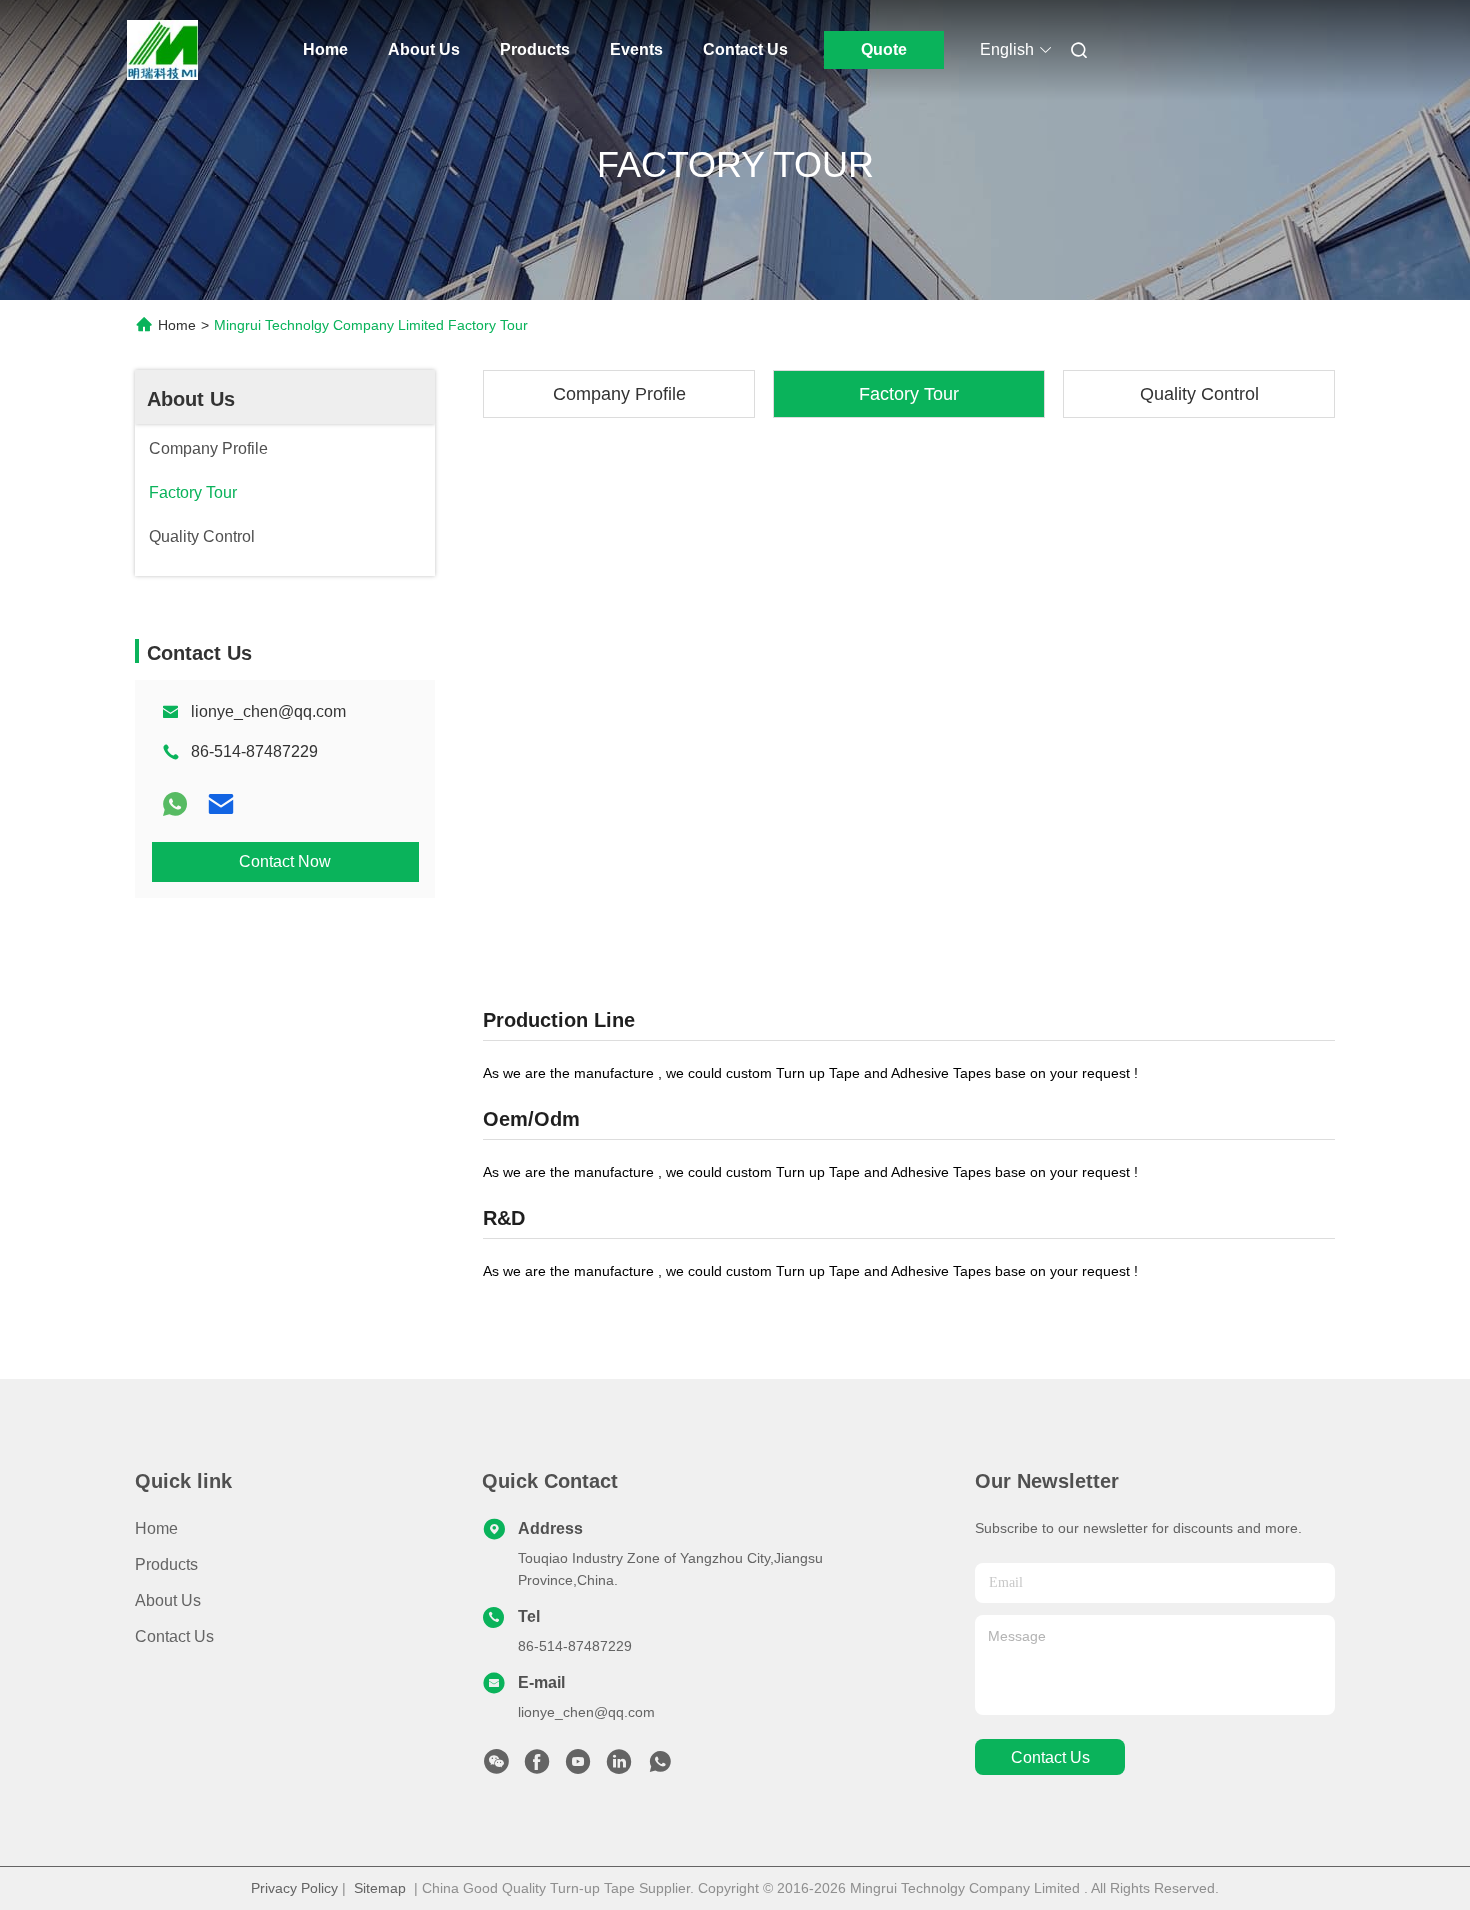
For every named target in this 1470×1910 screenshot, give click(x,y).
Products (535, 49)
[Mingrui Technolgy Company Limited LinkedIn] (619, 1767)
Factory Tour (909, 394)
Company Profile (619, 394)
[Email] (221, 804)
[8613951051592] (660, 1767)
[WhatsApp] (175, 804)
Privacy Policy (294, 1888)
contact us (1050, 1757)
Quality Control (1199, 394)
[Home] (163, 50)
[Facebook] (537, 1767)
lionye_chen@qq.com (268, 711)
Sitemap (380, 1888)
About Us (424, 49)
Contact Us (745, 49)
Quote (884, 49)
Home (325, 49)
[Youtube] (578, 1767)
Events (636, 49)
